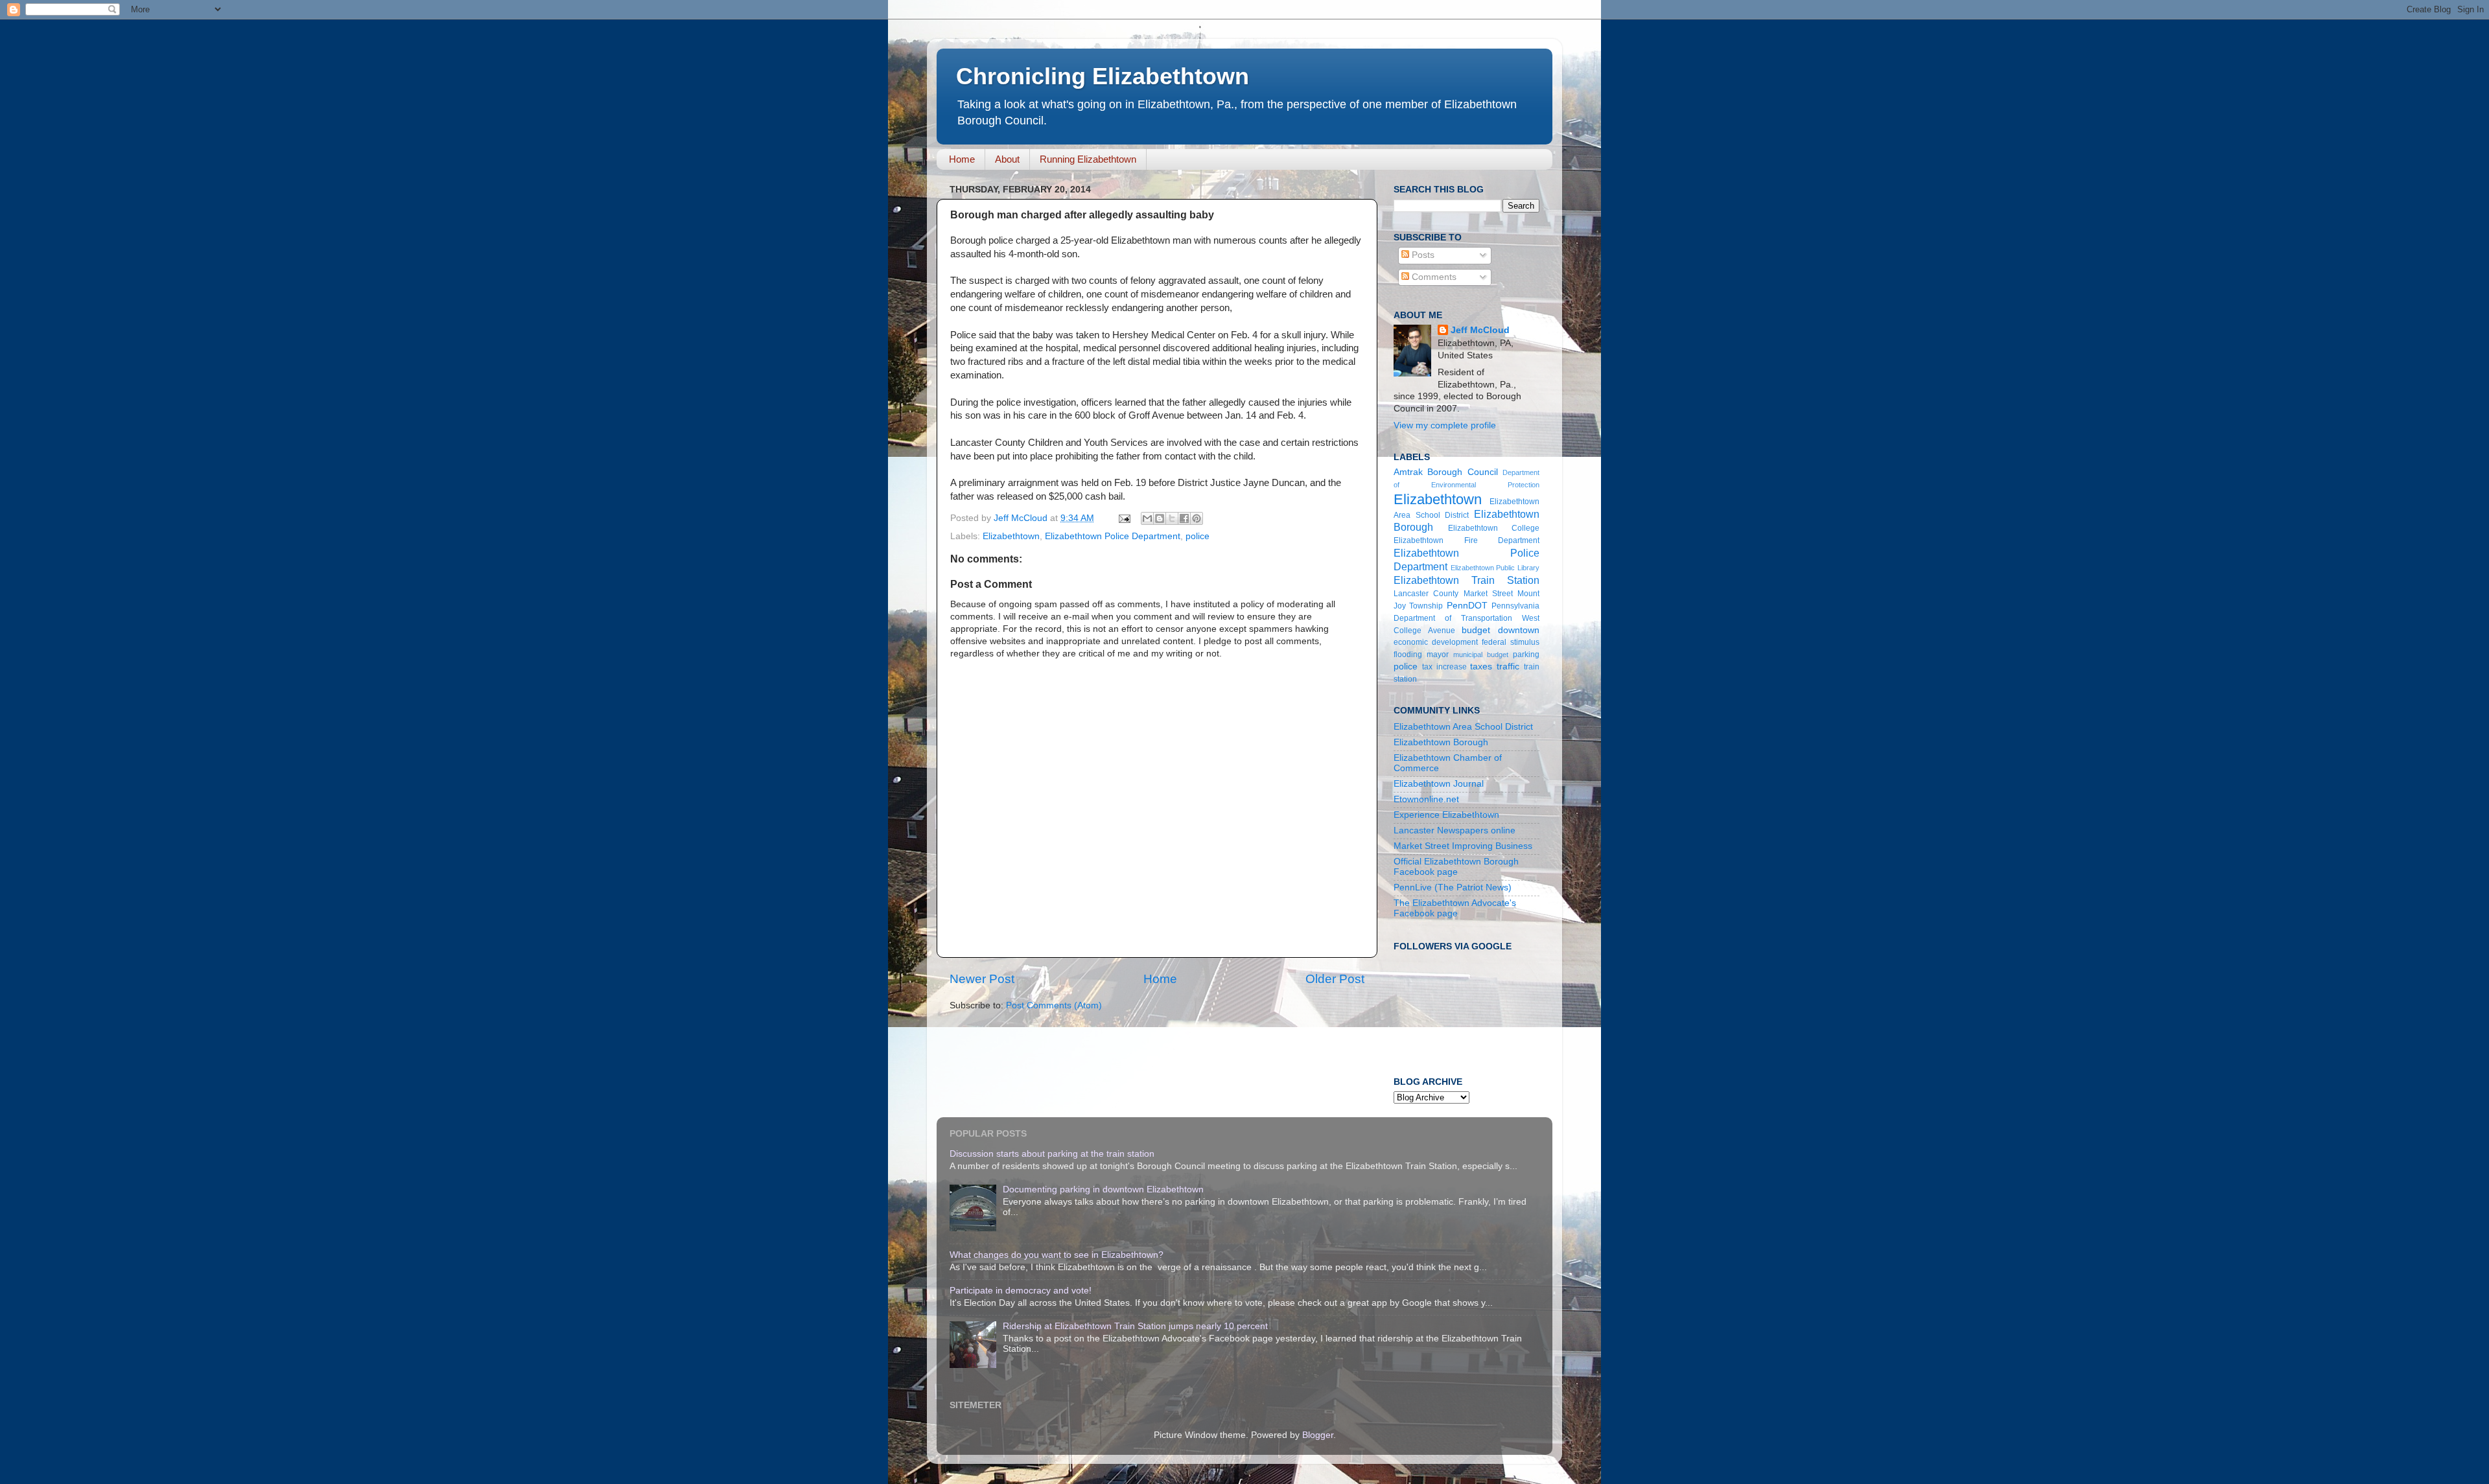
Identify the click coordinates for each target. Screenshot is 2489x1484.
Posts (1422, 255)
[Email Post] (1124, 518)
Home (962, 159)
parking (1526, 655)
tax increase (1444, 667)
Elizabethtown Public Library (1495, 568)
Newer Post (982, 979)
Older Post (1335, 979)
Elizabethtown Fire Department (1467, 540)
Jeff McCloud (1480, 330)
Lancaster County (1426, 594)
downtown (1519, 630)
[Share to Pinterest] (1197, 518)
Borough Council (1462, 472)
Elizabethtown (1011, 536)
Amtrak (1408, 472)
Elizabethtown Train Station (1467, 580)
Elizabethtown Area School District (1463, 727)
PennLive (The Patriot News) (1453, 887)
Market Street (1488, 594)
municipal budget (1481, 655)
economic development (1436, 642)
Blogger (1318, 1435)
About (1007, 159)
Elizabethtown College (1494, 528)
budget (1476, 630)
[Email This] (1147, 518)
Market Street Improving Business (1463, 846)
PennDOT (1467, 606)
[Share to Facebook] (1184, 518)
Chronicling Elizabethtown (1103, 76)
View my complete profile (1445, 425)
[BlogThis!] (1160, 518)
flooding (1408, 655)
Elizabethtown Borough (1441, 742)
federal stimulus (1511, 642)
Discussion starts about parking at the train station (1052, 1154)
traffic (1508, 667)
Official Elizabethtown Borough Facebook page (1456, 867)
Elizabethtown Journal (1439, 784)
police (1198, 536)
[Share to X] (1172, 518)
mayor (1438, 655)
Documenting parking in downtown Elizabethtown (1103, 1189)
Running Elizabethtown (1088, 159)
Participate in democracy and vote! (1021, 1291)
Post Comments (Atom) (1054, 1005)
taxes (1481, 667)
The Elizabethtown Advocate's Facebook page (1455, 908)
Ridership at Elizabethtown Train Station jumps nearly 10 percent (1135, 1326)
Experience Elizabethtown (1446, 815)
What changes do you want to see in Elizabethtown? (1057, 1255)
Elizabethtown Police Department (1113, 536)
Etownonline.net (1426, 799)
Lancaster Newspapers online (1455, 830)
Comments (1433, 277)
